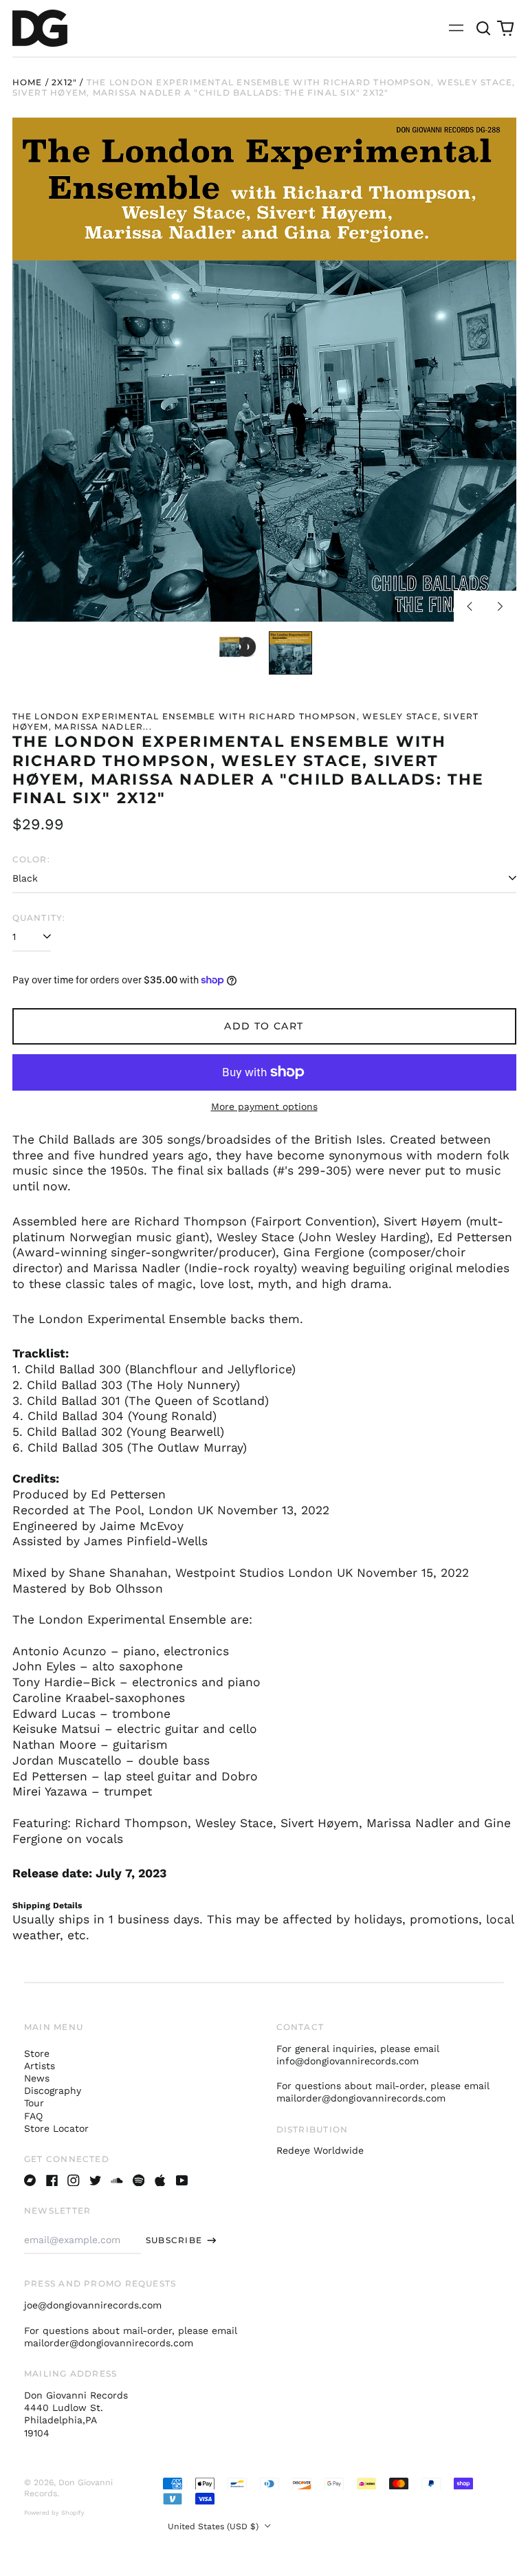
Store (37, 2053)
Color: (31, 859)
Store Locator (56, 2128)
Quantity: (39, 918)
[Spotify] (139, 2181)
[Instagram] (74, 2181)
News (37, 2078)
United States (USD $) (214, 2526)
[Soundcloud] (117, 2181)
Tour (34, 2103)
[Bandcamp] (30, 2181)
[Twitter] (96, 2181)
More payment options (264, 1106)
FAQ (33, 2116)
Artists (40, 2066)
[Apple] (160, 2181)
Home (27, 82)
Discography (53, 2091)
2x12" (64, 82)
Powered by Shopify (54, 2513)
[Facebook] (52, 2181)
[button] (484, 28)
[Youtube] (182, 2181)
